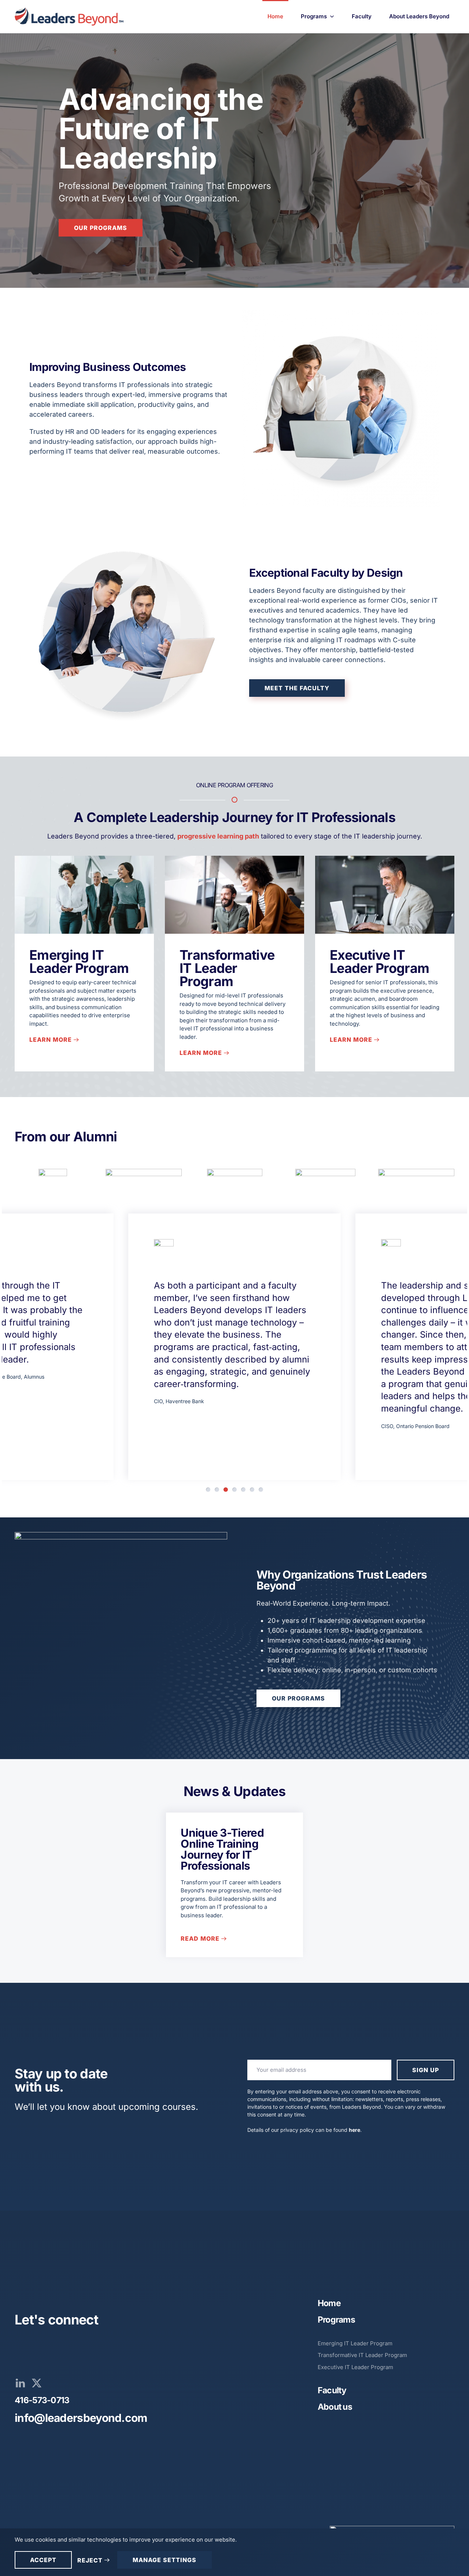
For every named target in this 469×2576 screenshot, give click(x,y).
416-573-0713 (42, 2400)
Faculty (362, 16)
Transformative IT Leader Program (227, 968)
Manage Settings (165, 2560)
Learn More (51, 1040)
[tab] (208, 1490)
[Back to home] (70, 16)
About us (335, 2407)
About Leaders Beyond (419, 16)
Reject (90, 2560)
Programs (336, 2320)
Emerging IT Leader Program (79, 962)
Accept (43, 2560)
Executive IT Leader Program (379, 962)
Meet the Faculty (297, 688)
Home (275, 16)
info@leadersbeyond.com (81, 2418)
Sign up (426, 2070)
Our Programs (101, 228)
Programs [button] (314, 16)
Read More (200, 1938)
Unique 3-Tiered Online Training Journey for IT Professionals (222, 1849)
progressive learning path (218, 836)
